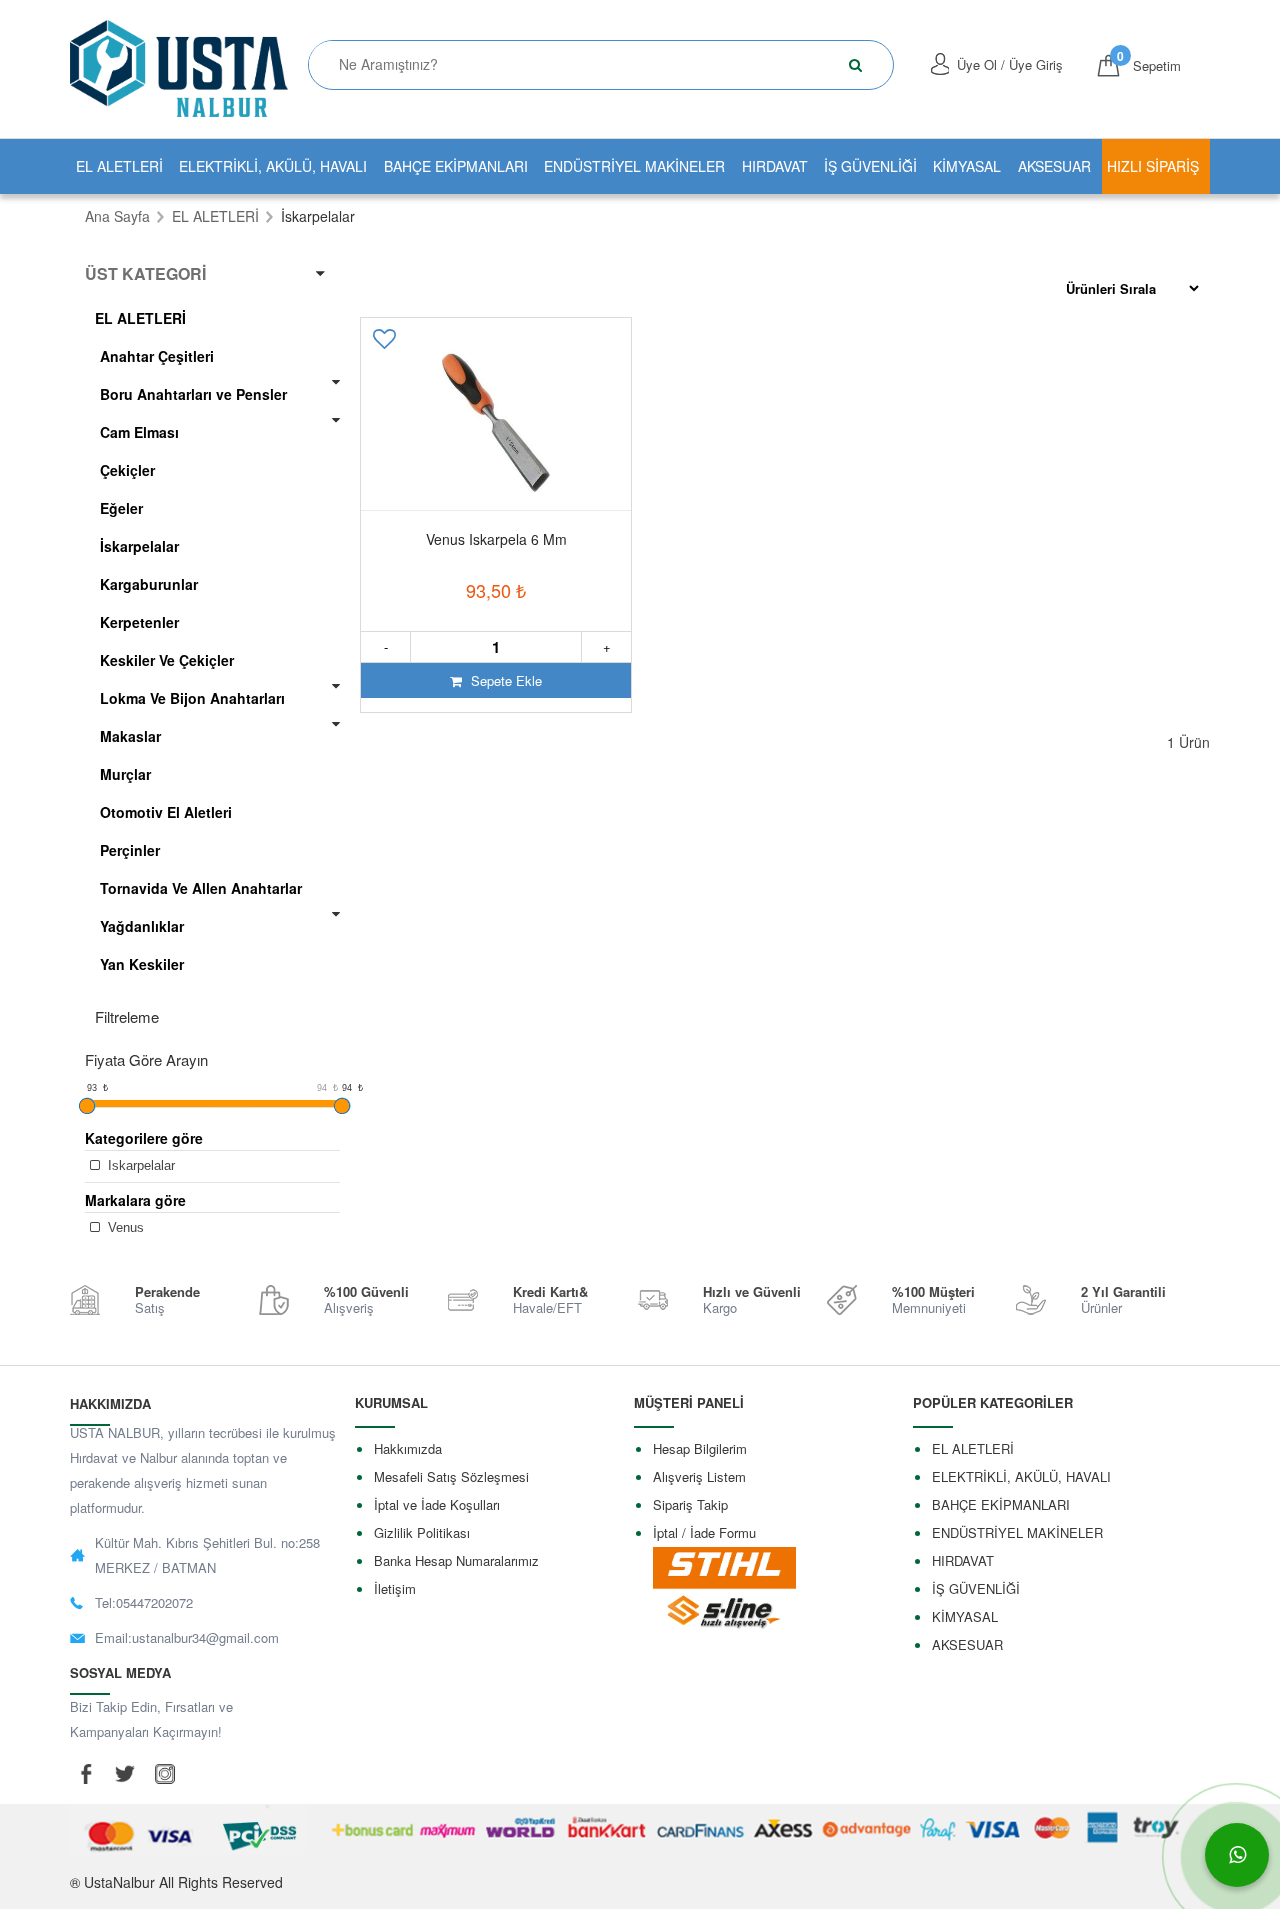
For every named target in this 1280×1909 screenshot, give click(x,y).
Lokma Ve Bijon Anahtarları (192, 698)
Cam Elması (139, 432)
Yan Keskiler (142, 964)
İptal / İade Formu (704, 1532)
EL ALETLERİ (119, 166)
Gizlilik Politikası (422, 1532)
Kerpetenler (139, 622)
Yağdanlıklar (142, 926)
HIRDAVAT (775, 166)
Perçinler (130, 850)
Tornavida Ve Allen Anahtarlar (201, 888)
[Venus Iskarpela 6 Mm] (496, 423)
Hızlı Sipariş (1153, 166)
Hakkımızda (408, 1448)
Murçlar (125, 774)
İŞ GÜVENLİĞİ (870, 166)
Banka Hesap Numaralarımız (456, 1560)
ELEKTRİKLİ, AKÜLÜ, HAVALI (273, 166)
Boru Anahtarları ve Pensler (193, 394)
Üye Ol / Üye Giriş (1010, 64)
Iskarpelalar (139, 1165)
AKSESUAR (1054, 166)
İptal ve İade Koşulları (437, 1504)
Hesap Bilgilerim (700, 1448)
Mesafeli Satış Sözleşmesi (451, 1476)
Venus (124, 1227)
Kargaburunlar (149, 584)
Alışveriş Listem (699, 1476)
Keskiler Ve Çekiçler (167, 660)
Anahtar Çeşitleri (157, 356)
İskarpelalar (139, 546)
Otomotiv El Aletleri (166, 812)
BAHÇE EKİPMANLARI (456, 166)
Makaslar (130, 736)
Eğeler (121, 508)
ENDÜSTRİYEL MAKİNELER (634, 166)
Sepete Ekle (504, 680)
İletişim (395, 1588)
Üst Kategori (145, 273)
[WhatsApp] (1237, 1855)
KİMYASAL (967, 166)
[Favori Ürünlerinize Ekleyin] (386, 345)
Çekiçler (127, 470)
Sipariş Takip (690, 1504)
